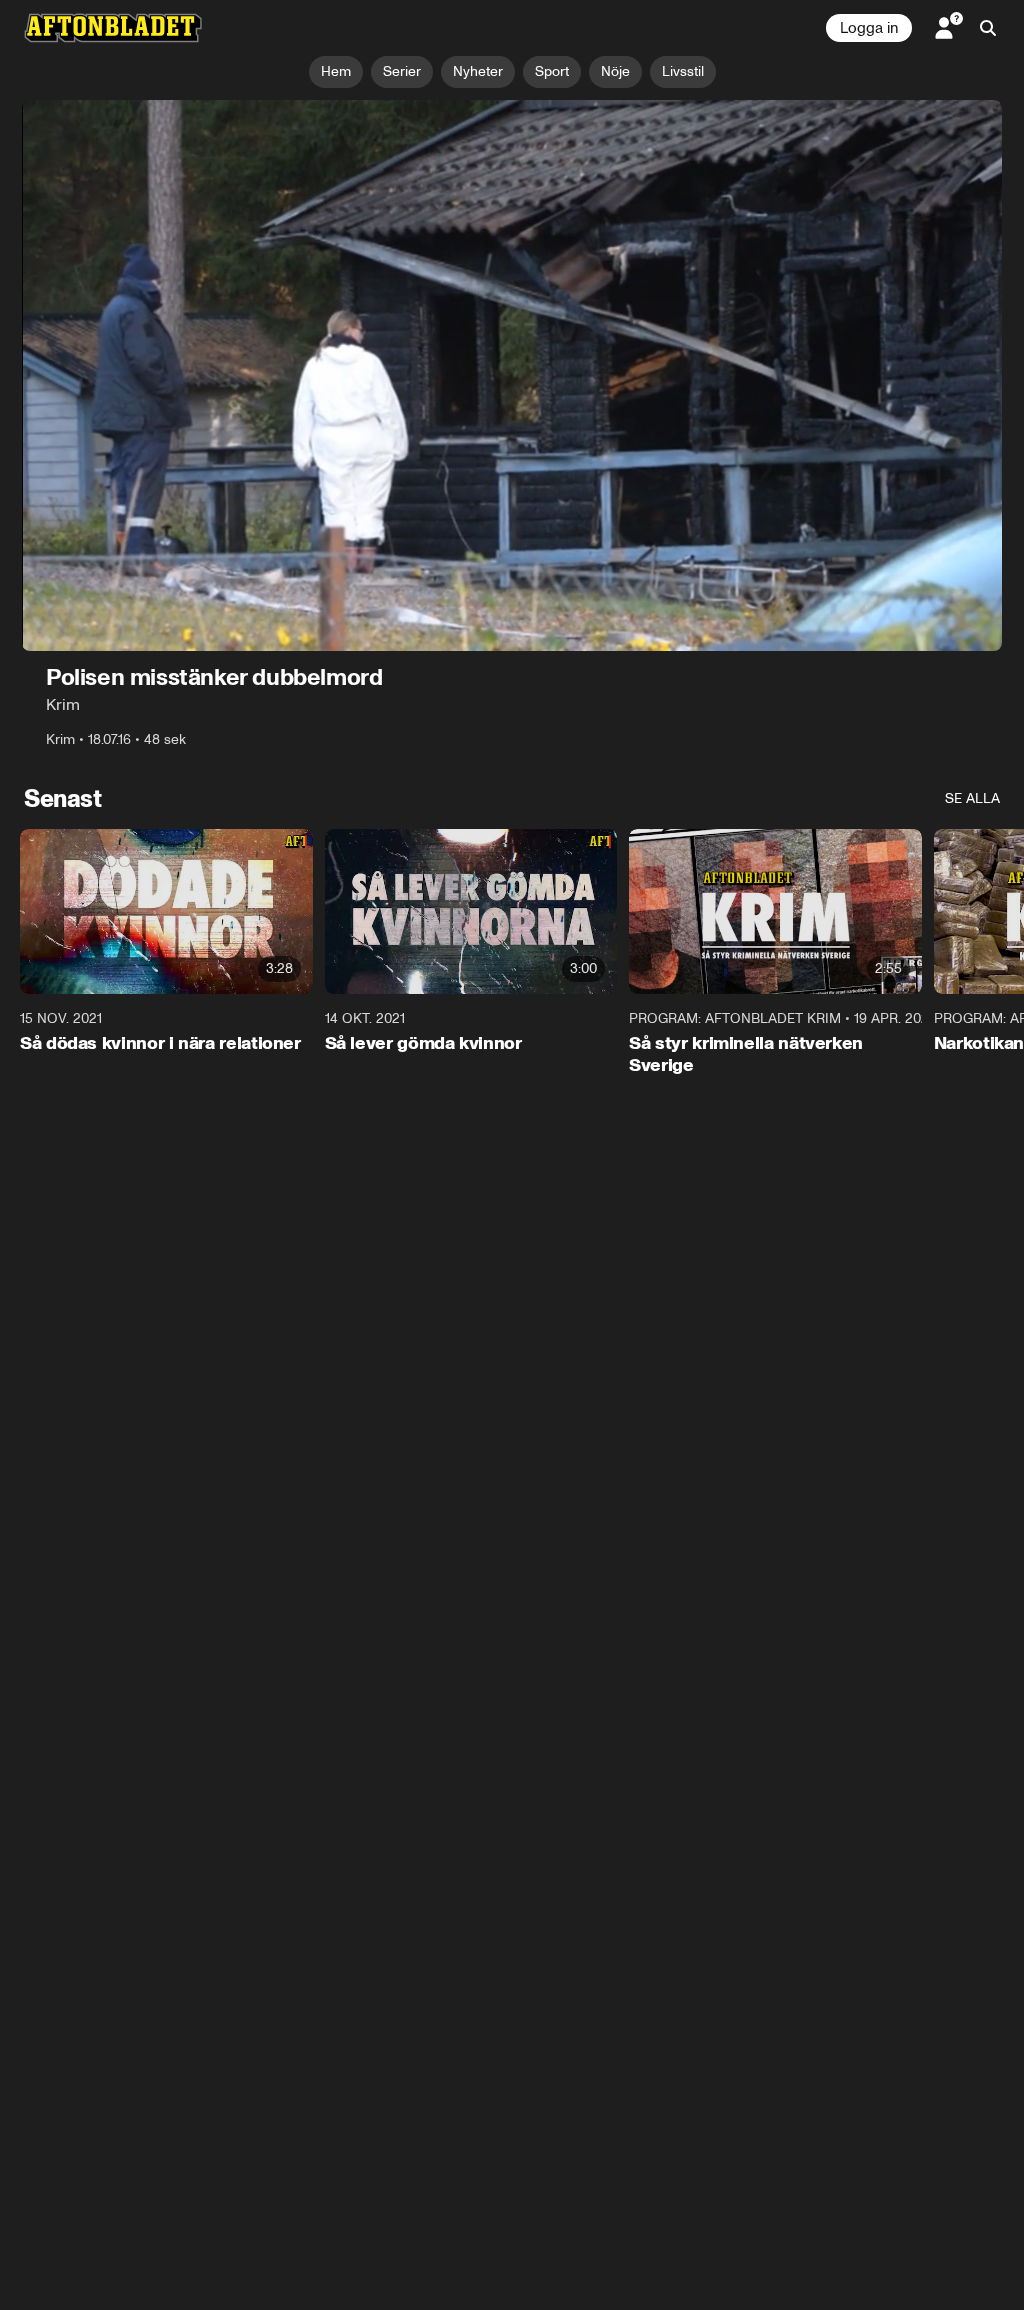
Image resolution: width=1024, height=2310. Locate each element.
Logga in (869, 28)
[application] (512, 375)
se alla (972, 798)
